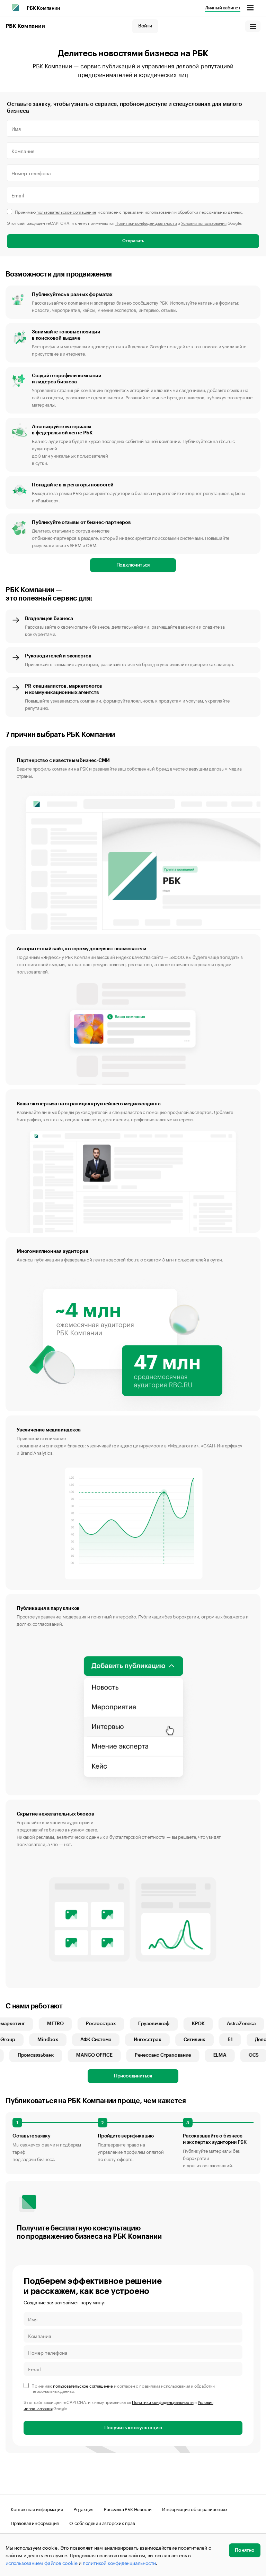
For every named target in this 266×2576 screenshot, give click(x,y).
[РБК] (15, 8)
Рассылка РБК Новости (128, 2509)
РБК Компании (43, 8)
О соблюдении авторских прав (102, 2523)
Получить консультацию (133, 2428)
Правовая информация (35, 2523)
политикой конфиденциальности (119, 2562)
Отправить (133, 241)
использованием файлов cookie (41, 2562)
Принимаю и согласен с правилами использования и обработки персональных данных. (129, 211)
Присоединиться (133, 2076)
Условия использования (204, 223)
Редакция (83, 2509)
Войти (145, 26)
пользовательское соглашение (66, 211)
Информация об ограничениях (195, 2509)
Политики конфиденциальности (146, 223)
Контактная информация (37, 2509)
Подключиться (133, 565)
